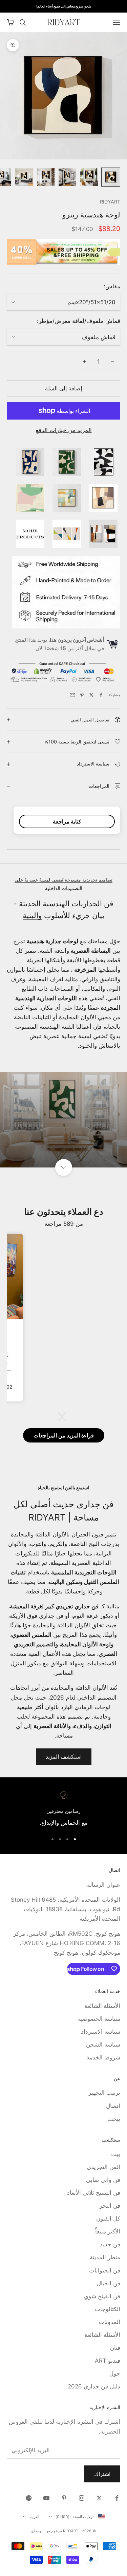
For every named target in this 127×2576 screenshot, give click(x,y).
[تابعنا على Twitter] (99, 2498)
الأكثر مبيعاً (108, 2231)
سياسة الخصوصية (99, 2019)
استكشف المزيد (64, 1757)
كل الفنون (108, 2219)
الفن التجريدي (103, 2167)
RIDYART (110, 202)
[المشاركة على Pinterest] (82, 695)
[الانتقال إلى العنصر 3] (67, 177)
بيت (116, 2154)
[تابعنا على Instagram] (82, 2498)
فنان (115, 2348)
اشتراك (102, 2474)
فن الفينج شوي (102, 2296)
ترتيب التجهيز (104, 2093)
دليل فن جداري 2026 (94, 2386)
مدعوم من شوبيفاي (47, 2531)
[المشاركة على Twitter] (91, 695)
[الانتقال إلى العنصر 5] (24, 177)
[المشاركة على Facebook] (101, 695)
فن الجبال (109, 2283)
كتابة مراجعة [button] (67, 821)
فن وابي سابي (103, 2180)
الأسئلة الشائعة (102, 2006)
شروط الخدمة (103, 2057)
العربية (34, 2517)
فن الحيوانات (105, 2270)
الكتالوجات (108, 2309)
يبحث (114, 2119)
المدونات (110, 2322)
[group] (63, 1120)
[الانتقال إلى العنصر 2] (89, 177)
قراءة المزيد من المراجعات (64, 1435)
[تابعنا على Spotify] (29, 2498)
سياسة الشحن (103, 2045)
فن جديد (110, 2244)
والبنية (32, 915)
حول (115, 2374)
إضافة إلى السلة (63, 388)
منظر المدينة (105, 2257)
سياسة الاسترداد (101, 2032)
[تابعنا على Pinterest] (64, 2498)
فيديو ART (108, 2361)
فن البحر (110, 2206)
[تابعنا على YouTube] (46, 2498)
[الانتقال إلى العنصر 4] (46, 177)
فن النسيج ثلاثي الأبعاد (94, 2193)
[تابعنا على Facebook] (117, 2498)
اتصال (113, 2106)
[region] (63, 1809)
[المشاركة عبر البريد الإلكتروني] (72, 695)
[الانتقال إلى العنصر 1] (111, 177)
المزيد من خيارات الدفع (64, 430)
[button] (65, 1417)
